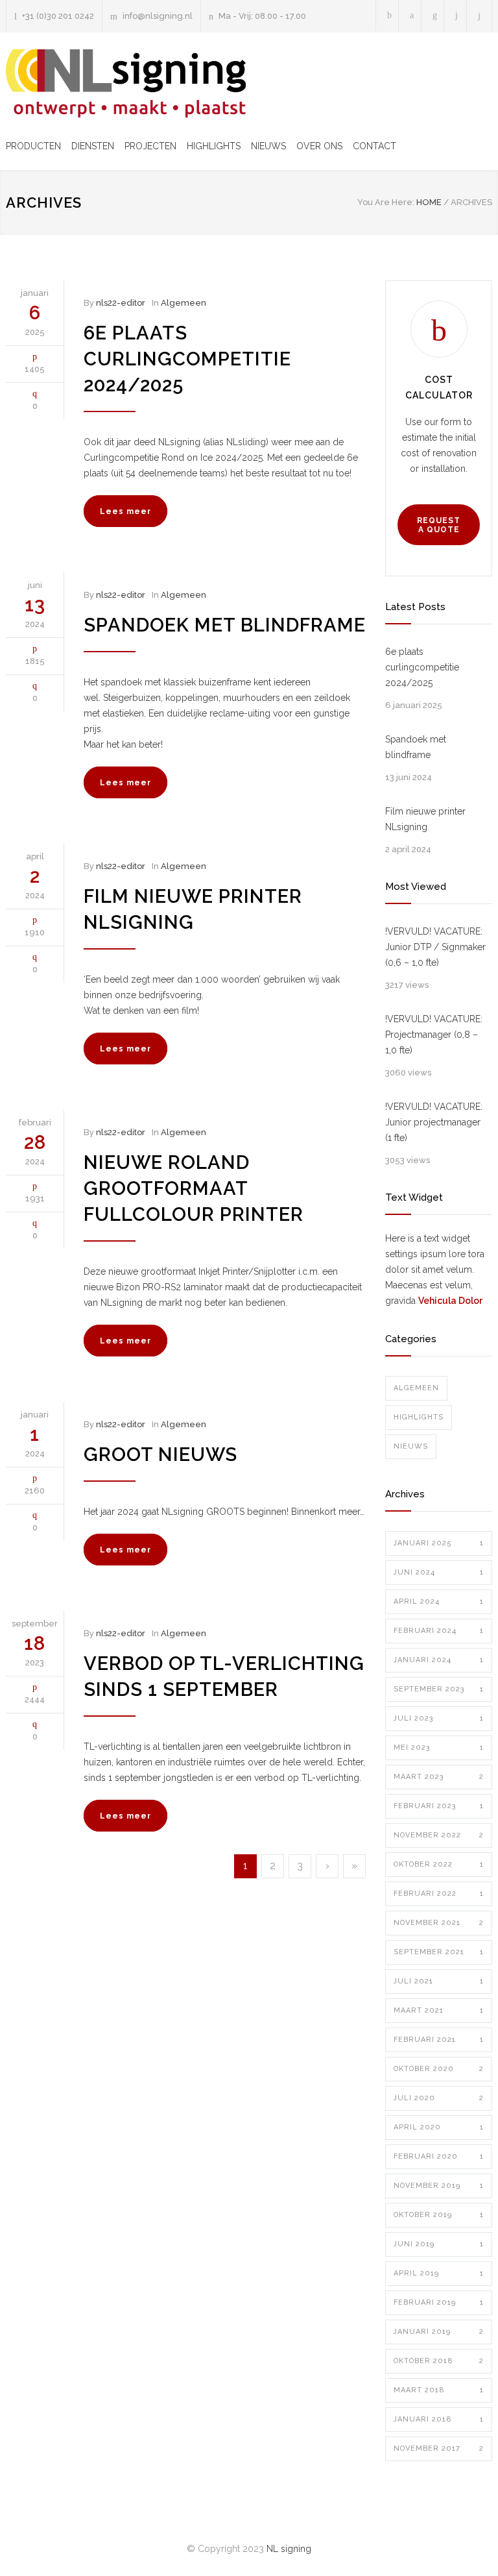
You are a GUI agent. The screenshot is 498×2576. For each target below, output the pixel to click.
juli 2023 (439, 1718)
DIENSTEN (93, 146)
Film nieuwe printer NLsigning (425, 819)
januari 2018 (439, 2419)
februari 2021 (439, 2040)
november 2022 (439, 1835)
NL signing (289, 2549)
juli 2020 (439, 2098)
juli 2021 (439, 1981)
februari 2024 (439, 1631)
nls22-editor (121, 303)
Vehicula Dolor (450, 1301)
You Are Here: (386, 202)
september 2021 (439, 1952)
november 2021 (439, 1923)
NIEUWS (268, 146)
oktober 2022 (439, 1864)
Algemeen (184, 303)
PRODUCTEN (33, 146)
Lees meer (125, 511)
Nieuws (411, 1446)
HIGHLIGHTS (214, 146)
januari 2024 (439, 1660)
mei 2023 (439, 1748)
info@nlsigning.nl (158, 16)
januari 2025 (439, 1543)
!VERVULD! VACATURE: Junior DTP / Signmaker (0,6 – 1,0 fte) (435, 947)
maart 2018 (439, 2390)
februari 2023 (439, 1806)
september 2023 (439, 1689)
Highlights (419, 1417)
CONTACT (374, 146)
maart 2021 (439, 2010)
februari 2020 (439, 2156)
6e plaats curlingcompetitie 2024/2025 (187, 359)
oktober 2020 (439, 2069)
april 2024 (439, 1601)
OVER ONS (319, 146)
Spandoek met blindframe (225, 625)
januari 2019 (439, 2332)
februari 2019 (439, 2302)
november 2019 (439, 2186)
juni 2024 (439, 1572)
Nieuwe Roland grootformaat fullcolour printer (194, 1188)
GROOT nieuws (160, 1454)
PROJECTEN (150, 146)
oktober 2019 (439, 2215)
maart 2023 (439, 1777)
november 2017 (439, 2448)
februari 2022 (439, 1894)
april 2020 (439, 2127)
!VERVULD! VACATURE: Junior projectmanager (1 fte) (434, 1122)
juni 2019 (439, 2244)
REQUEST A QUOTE (439, 525)
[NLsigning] (126, 83)
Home (429, 202)
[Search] (480, 16)
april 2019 (439, 2273)
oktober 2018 (439, 2361)
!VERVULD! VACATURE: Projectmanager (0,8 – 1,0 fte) (434, 1035)
